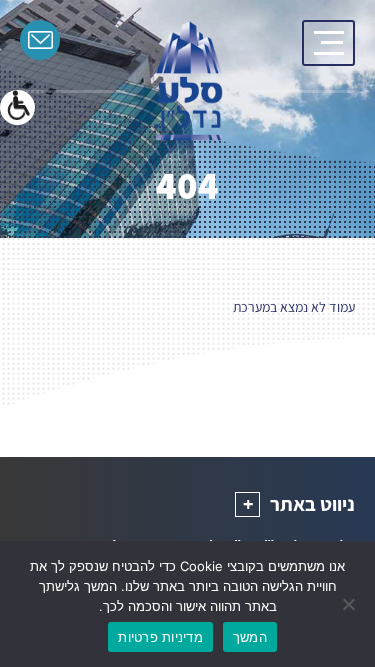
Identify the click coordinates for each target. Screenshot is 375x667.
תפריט (328, 43)
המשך (250, 637)
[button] (17, 107)
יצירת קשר (40, 40)
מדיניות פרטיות (160, 637)
